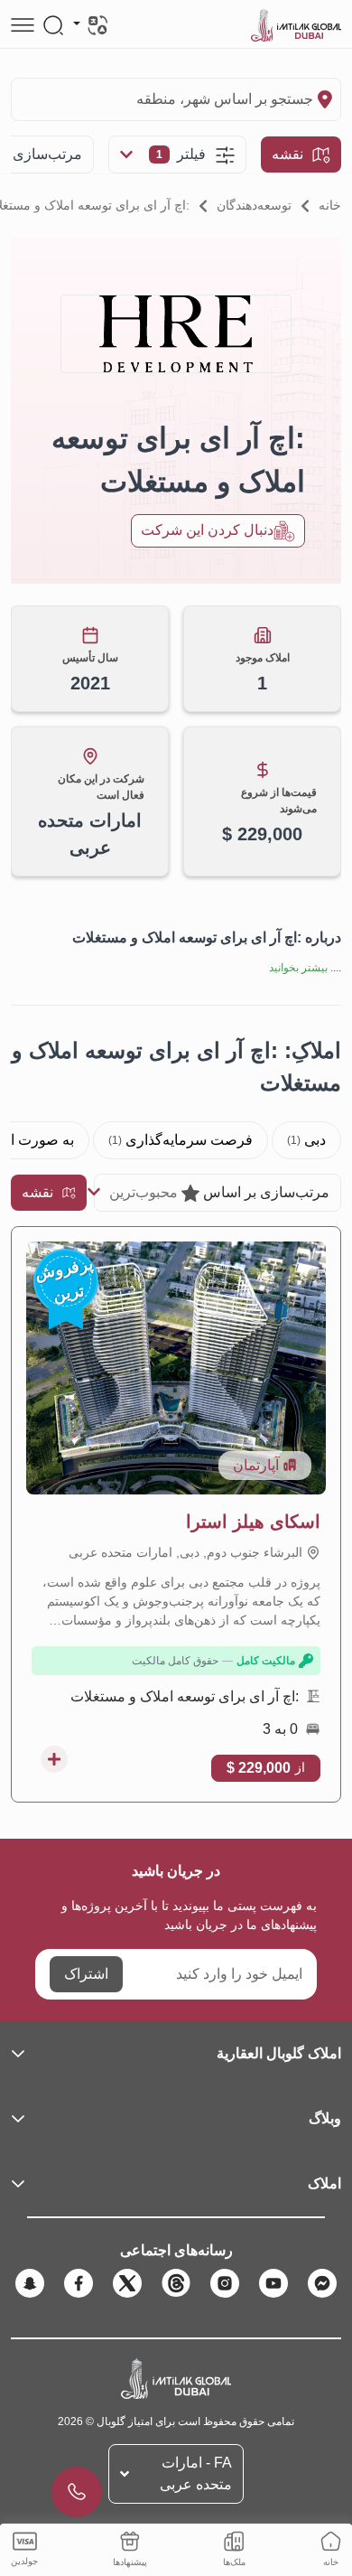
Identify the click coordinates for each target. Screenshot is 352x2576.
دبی (306, 1140)
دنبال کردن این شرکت (207, 530)
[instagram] (225, 2283)
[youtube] (273, 2283)
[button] (176, 2054)
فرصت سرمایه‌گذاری (181, 1140)
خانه (330, 205)
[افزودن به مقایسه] (54, 1759)
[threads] (176, 2283)
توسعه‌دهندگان (254, 205)
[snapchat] (30, 2283)
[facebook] (79, 2283)
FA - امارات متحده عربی (196, 2473)
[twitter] (127, 2283)
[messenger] (322, 2283)
